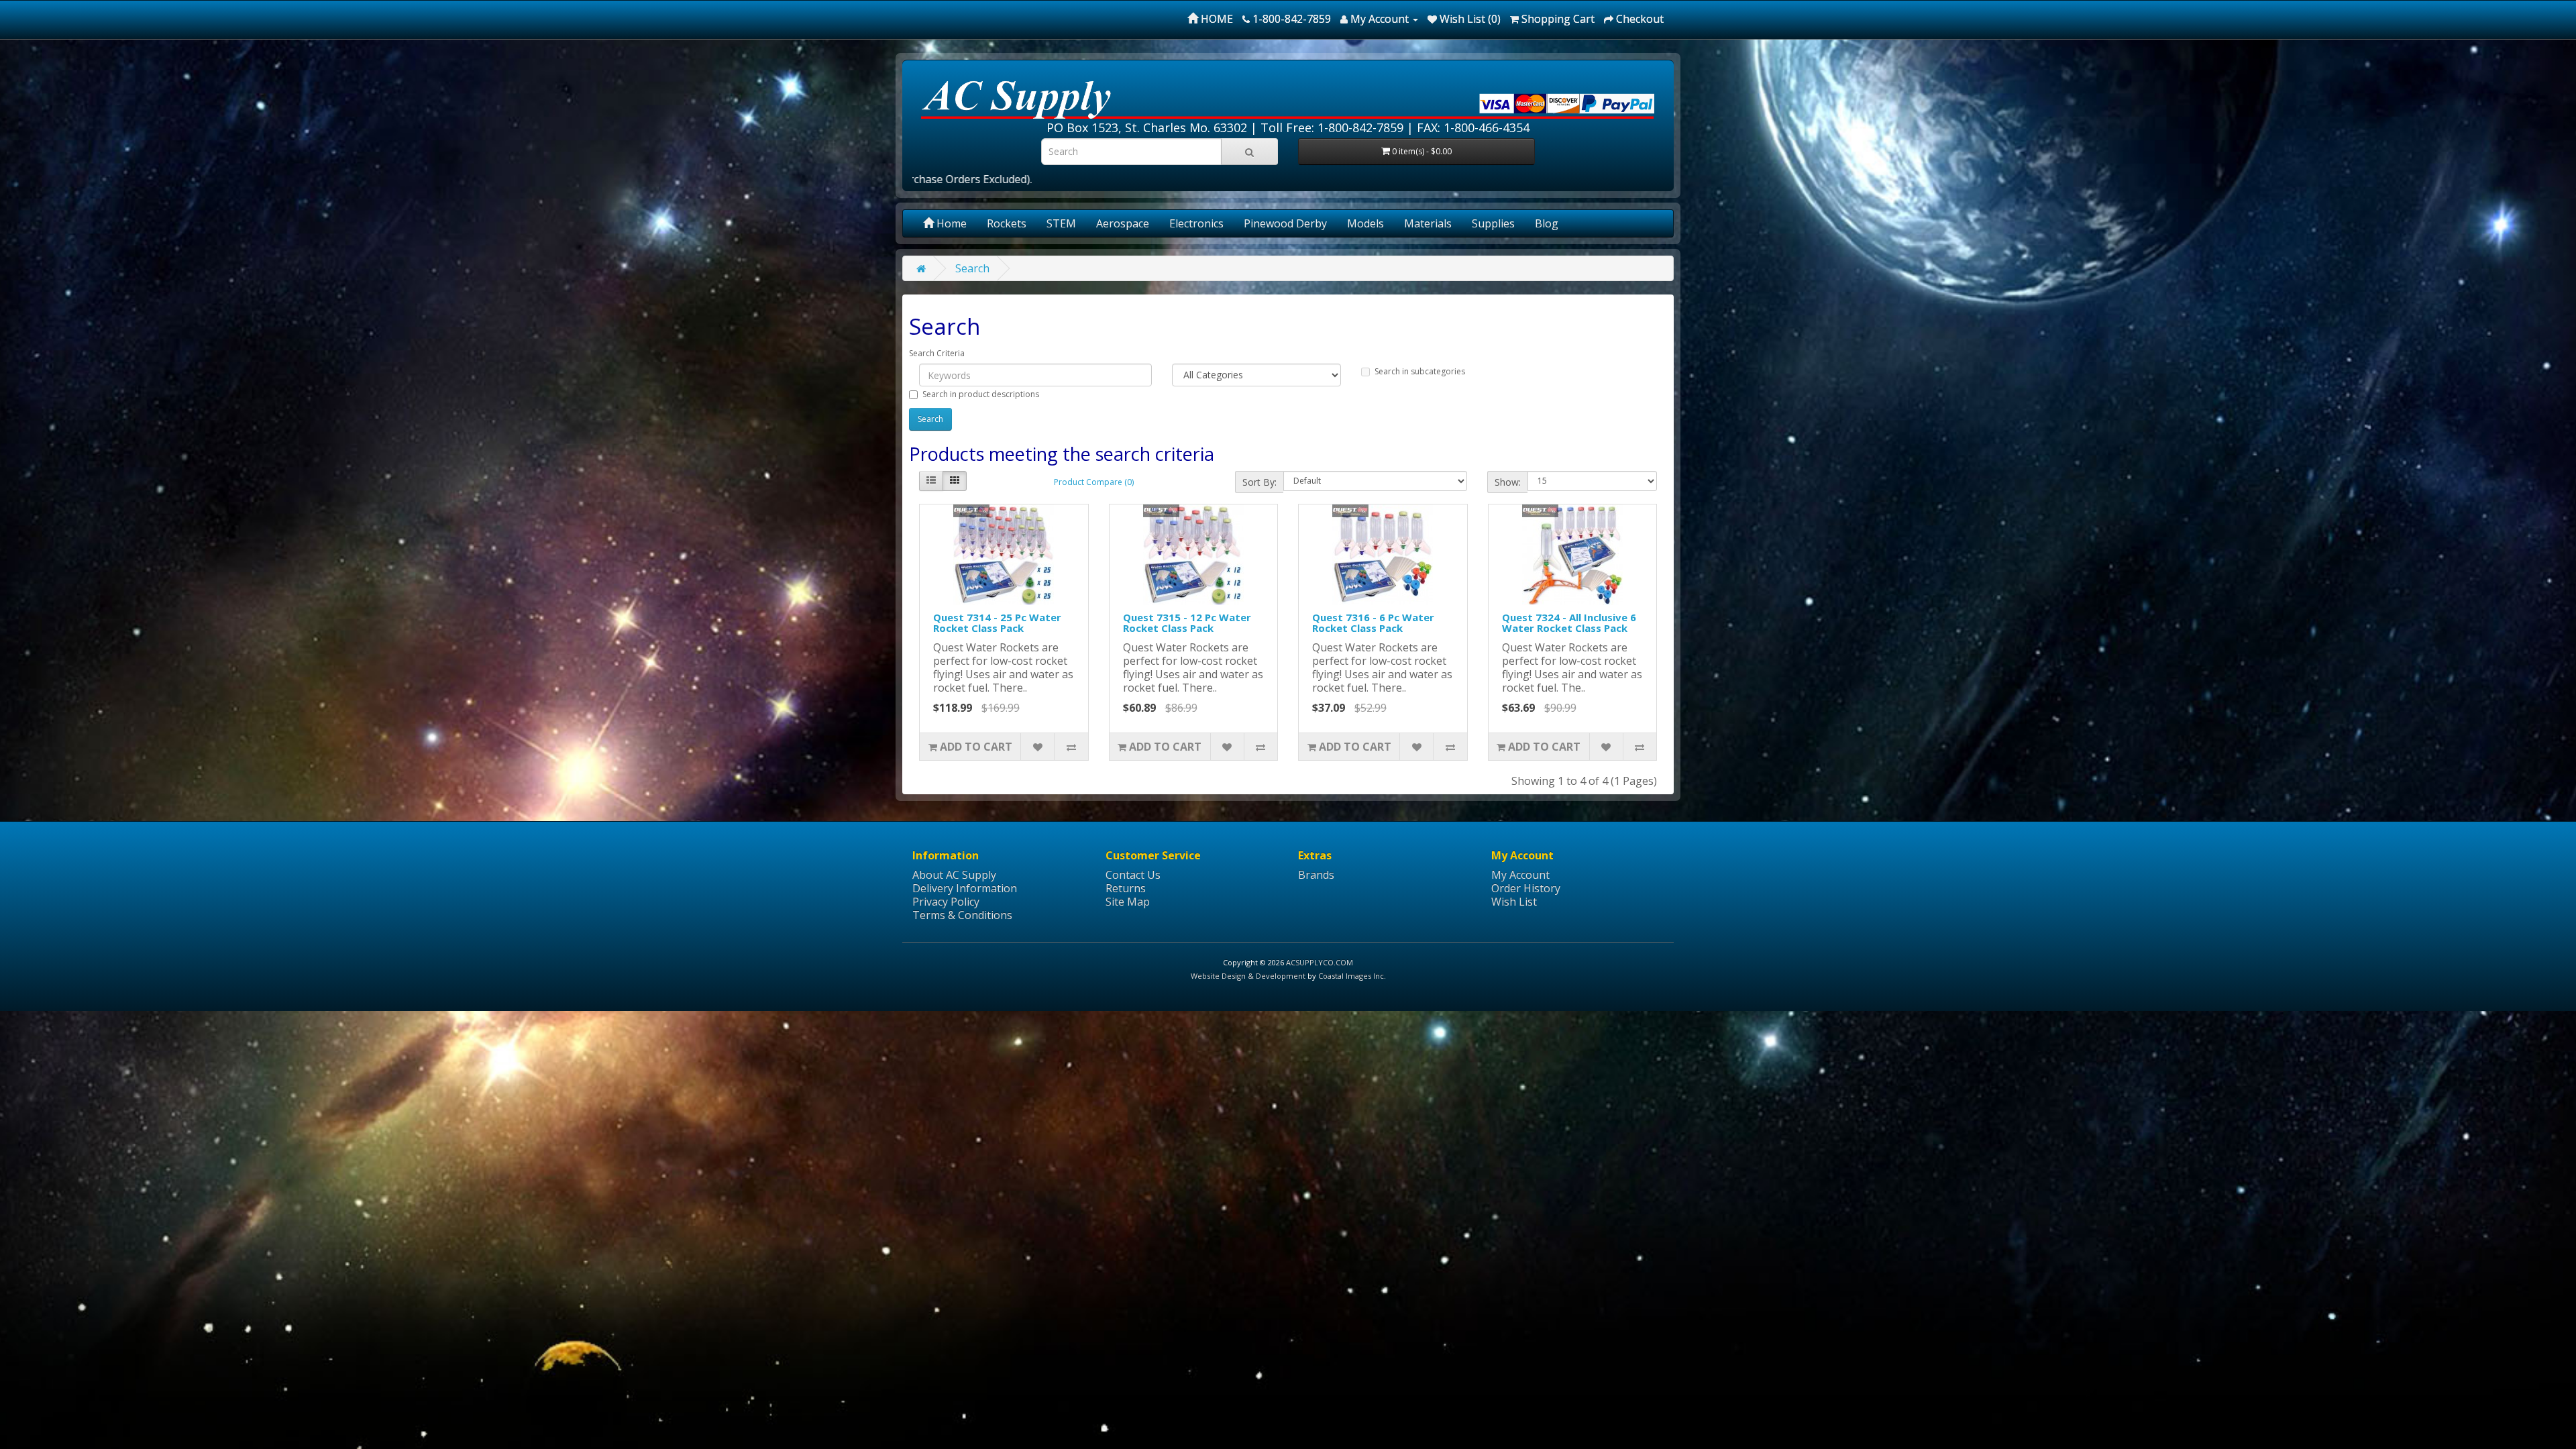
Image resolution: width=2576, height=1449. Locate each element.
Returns (1126, 888)
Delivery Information (965, 888)
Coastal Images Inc (1351, 976)
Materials (1428, 223)
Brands (1316, 875)
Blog (1547, 223)
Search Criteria (937, 353)
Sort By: (1259, 482)
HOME (1216, 19)
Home (950, 223)
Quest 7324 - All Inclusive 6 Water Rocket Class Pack (1569, 623)
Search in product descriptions (981, 394)
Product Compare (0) (1094, 482)
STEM (1061, 223)
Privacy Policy (946, 902)
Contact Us (1133, 875)
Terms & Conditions (962, 915)
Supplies (1493, 223)
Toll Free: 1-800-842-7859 (1332, 127)
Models (1365, 223)
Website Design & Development (1248, 976)
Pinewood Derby (1285, 223)
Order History (1526, 888)
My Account (1520, 875)
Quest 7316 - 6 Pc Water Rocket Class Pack (1373, 623)
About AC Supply (954, 875)
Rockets (1007, 223)
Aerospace (1123, 223)
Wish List (1514, 902)
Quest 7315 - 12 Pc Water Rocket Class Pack (1187, 623)
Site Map (1128, 902)
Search (972, 268)
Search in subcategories (1420, 371)
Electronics (1196, 223)
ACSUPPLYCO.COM (1320, 962)
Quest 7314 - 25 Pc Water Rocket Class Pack (997, 623)
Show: (1508, 482)
